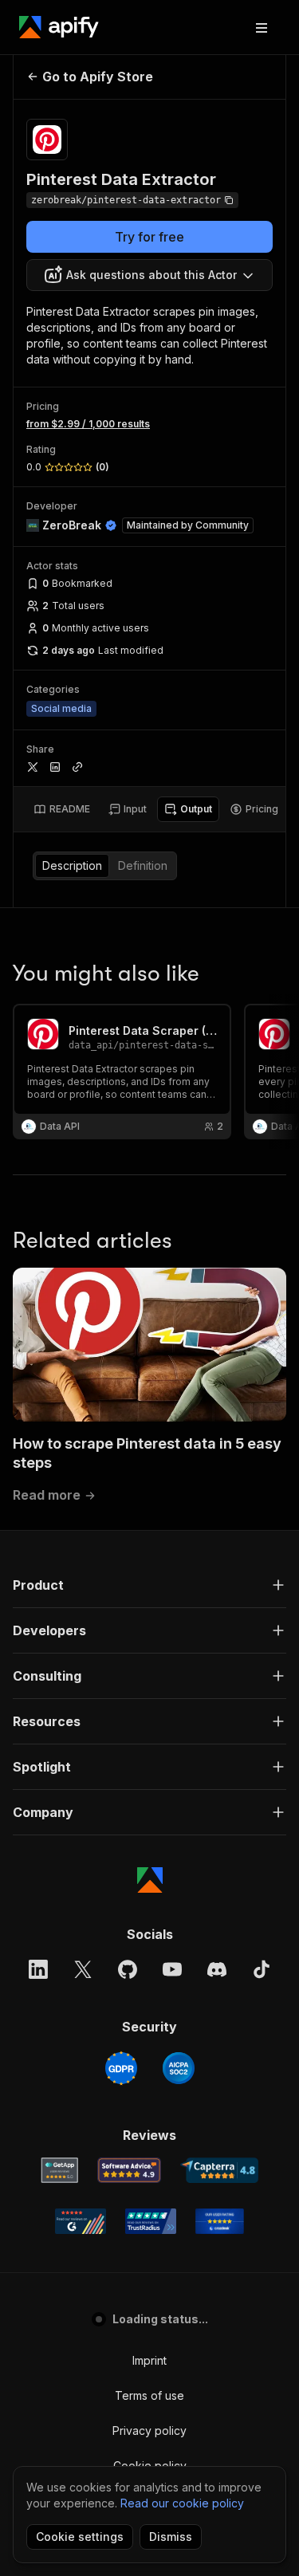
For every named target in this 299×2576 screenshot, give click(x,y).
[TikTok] (262, 1969)
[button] (149, 1585)
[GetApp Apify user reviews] (60, 2170)
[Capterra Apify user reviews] (220, 2170)
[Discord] (217, 1969)
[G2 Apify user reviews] (81, 2221)
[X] (83, 1969)
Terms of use (149, 2395)
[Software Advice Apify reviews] (129, 2170)
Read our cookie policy (182, 2503)
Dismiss (171, 2537)
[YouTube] (172, 1969)
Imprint (149, 2360)
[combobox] (149, 275)
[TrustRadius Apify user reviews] (151, 2221)
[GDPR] (121, 2068)
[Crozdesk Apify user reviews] (220, 2221)
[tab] (62, 809)
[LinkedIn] (38, 1969)
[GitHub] (128, 1969)
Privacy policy (149, 2430)
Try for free (149, 237)
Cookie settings (80, 2537)
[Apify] (59, 27)
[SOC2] (179, 2068)
